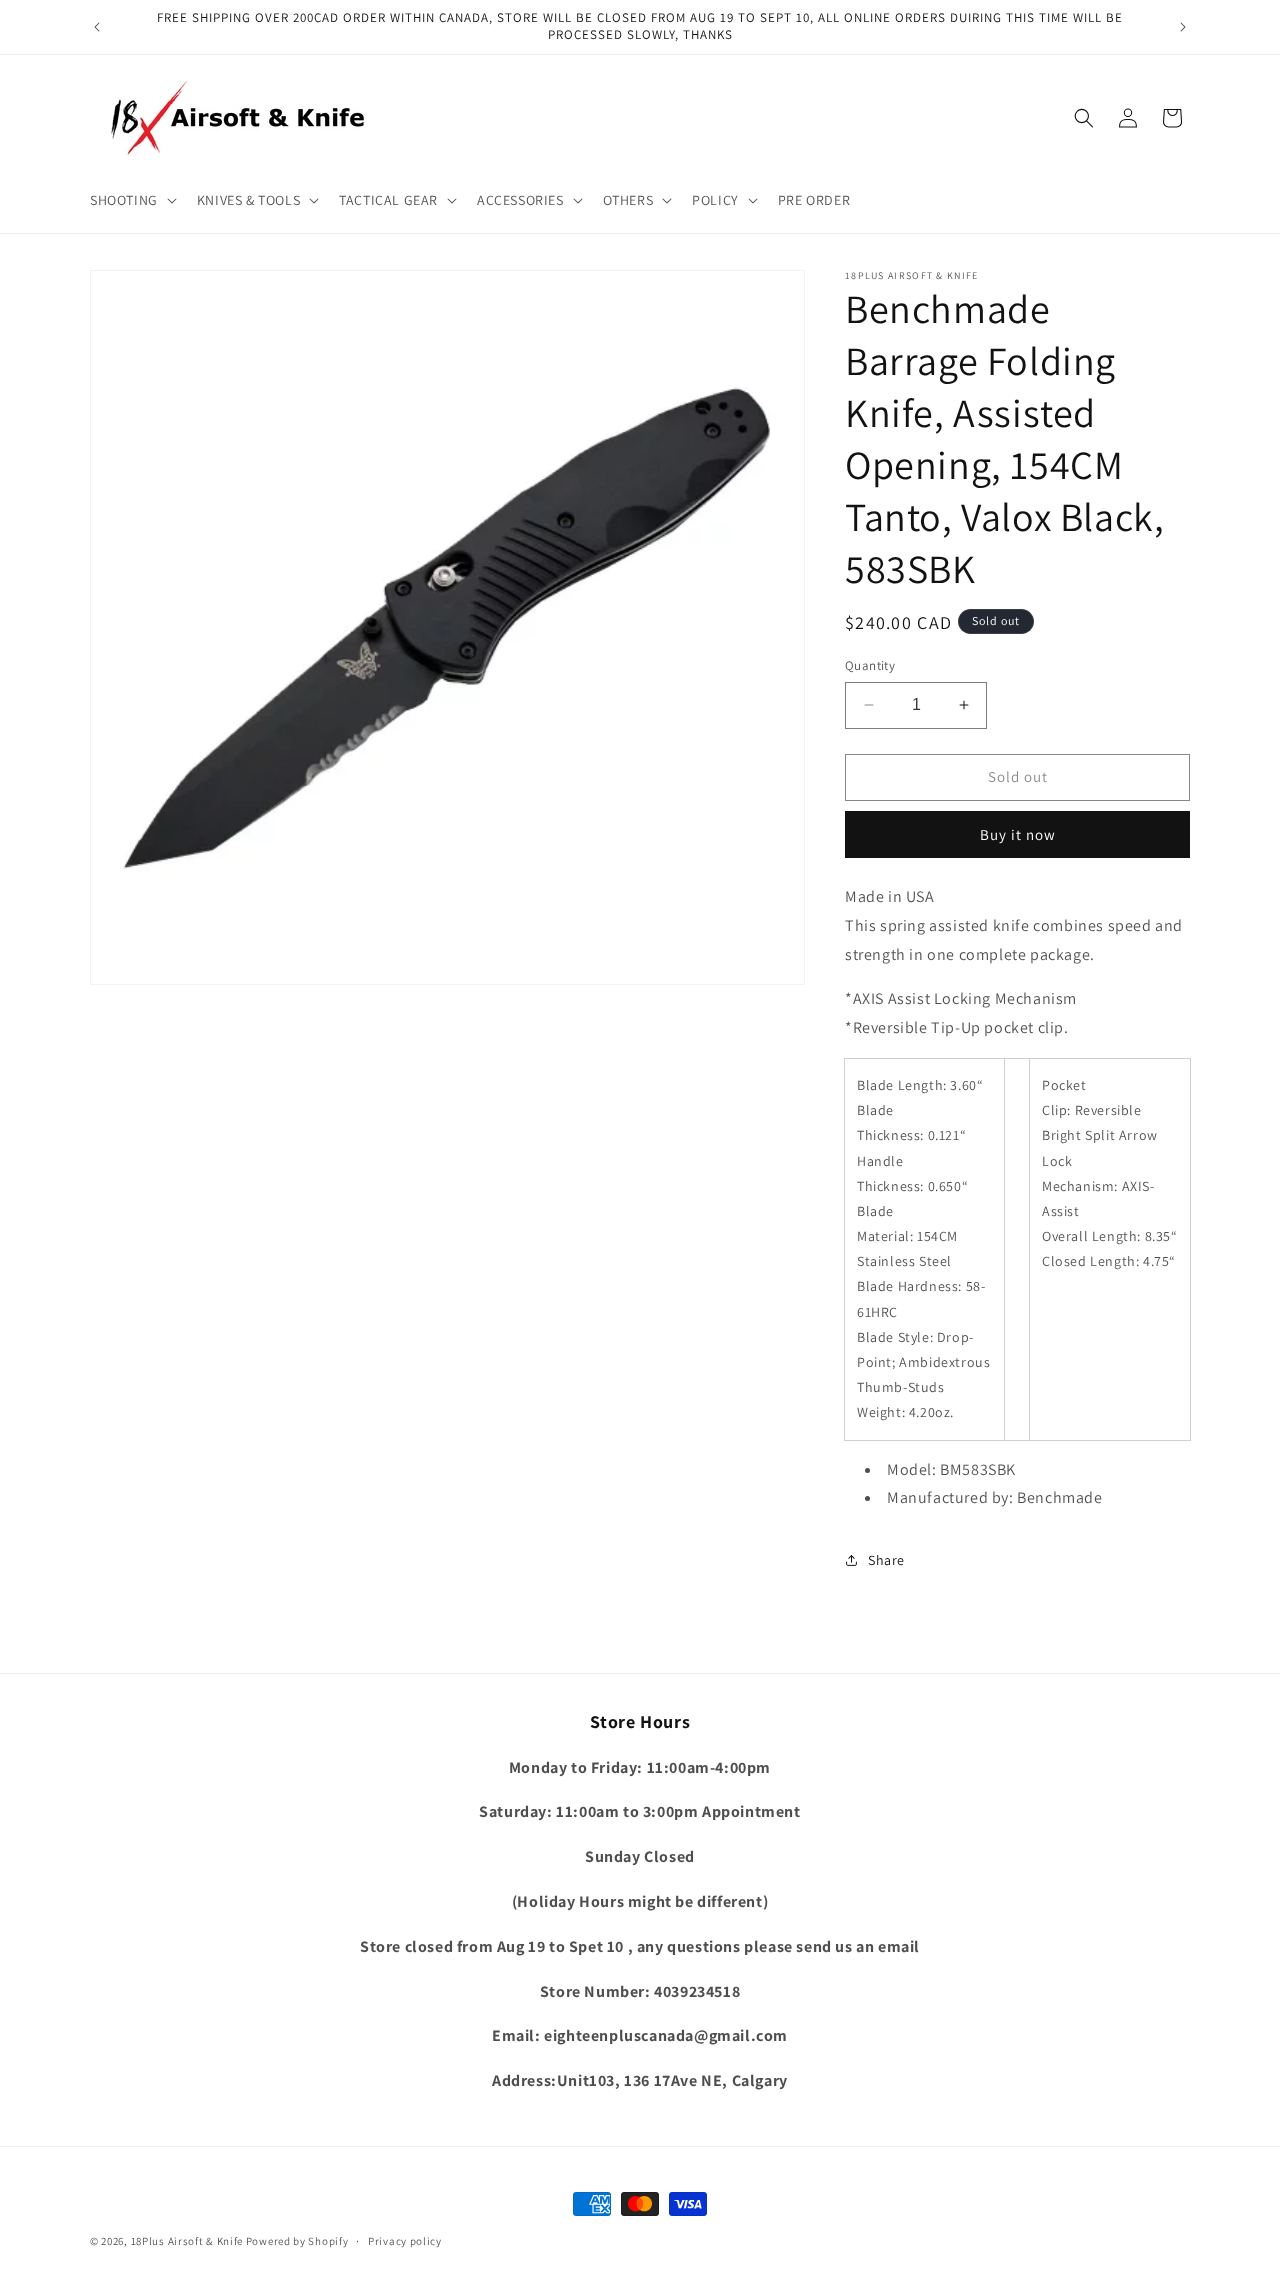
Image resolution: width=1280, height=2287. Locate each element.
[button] (131, 200)
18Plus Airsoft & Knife (187, 2241)
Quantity (870, 665)
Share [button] (886, 1560)
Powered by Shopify (297, 2241)
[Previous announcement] (97, 27)
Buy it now (1018, 834)
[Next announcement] (1183, 27)
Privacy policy (405, 2241)
